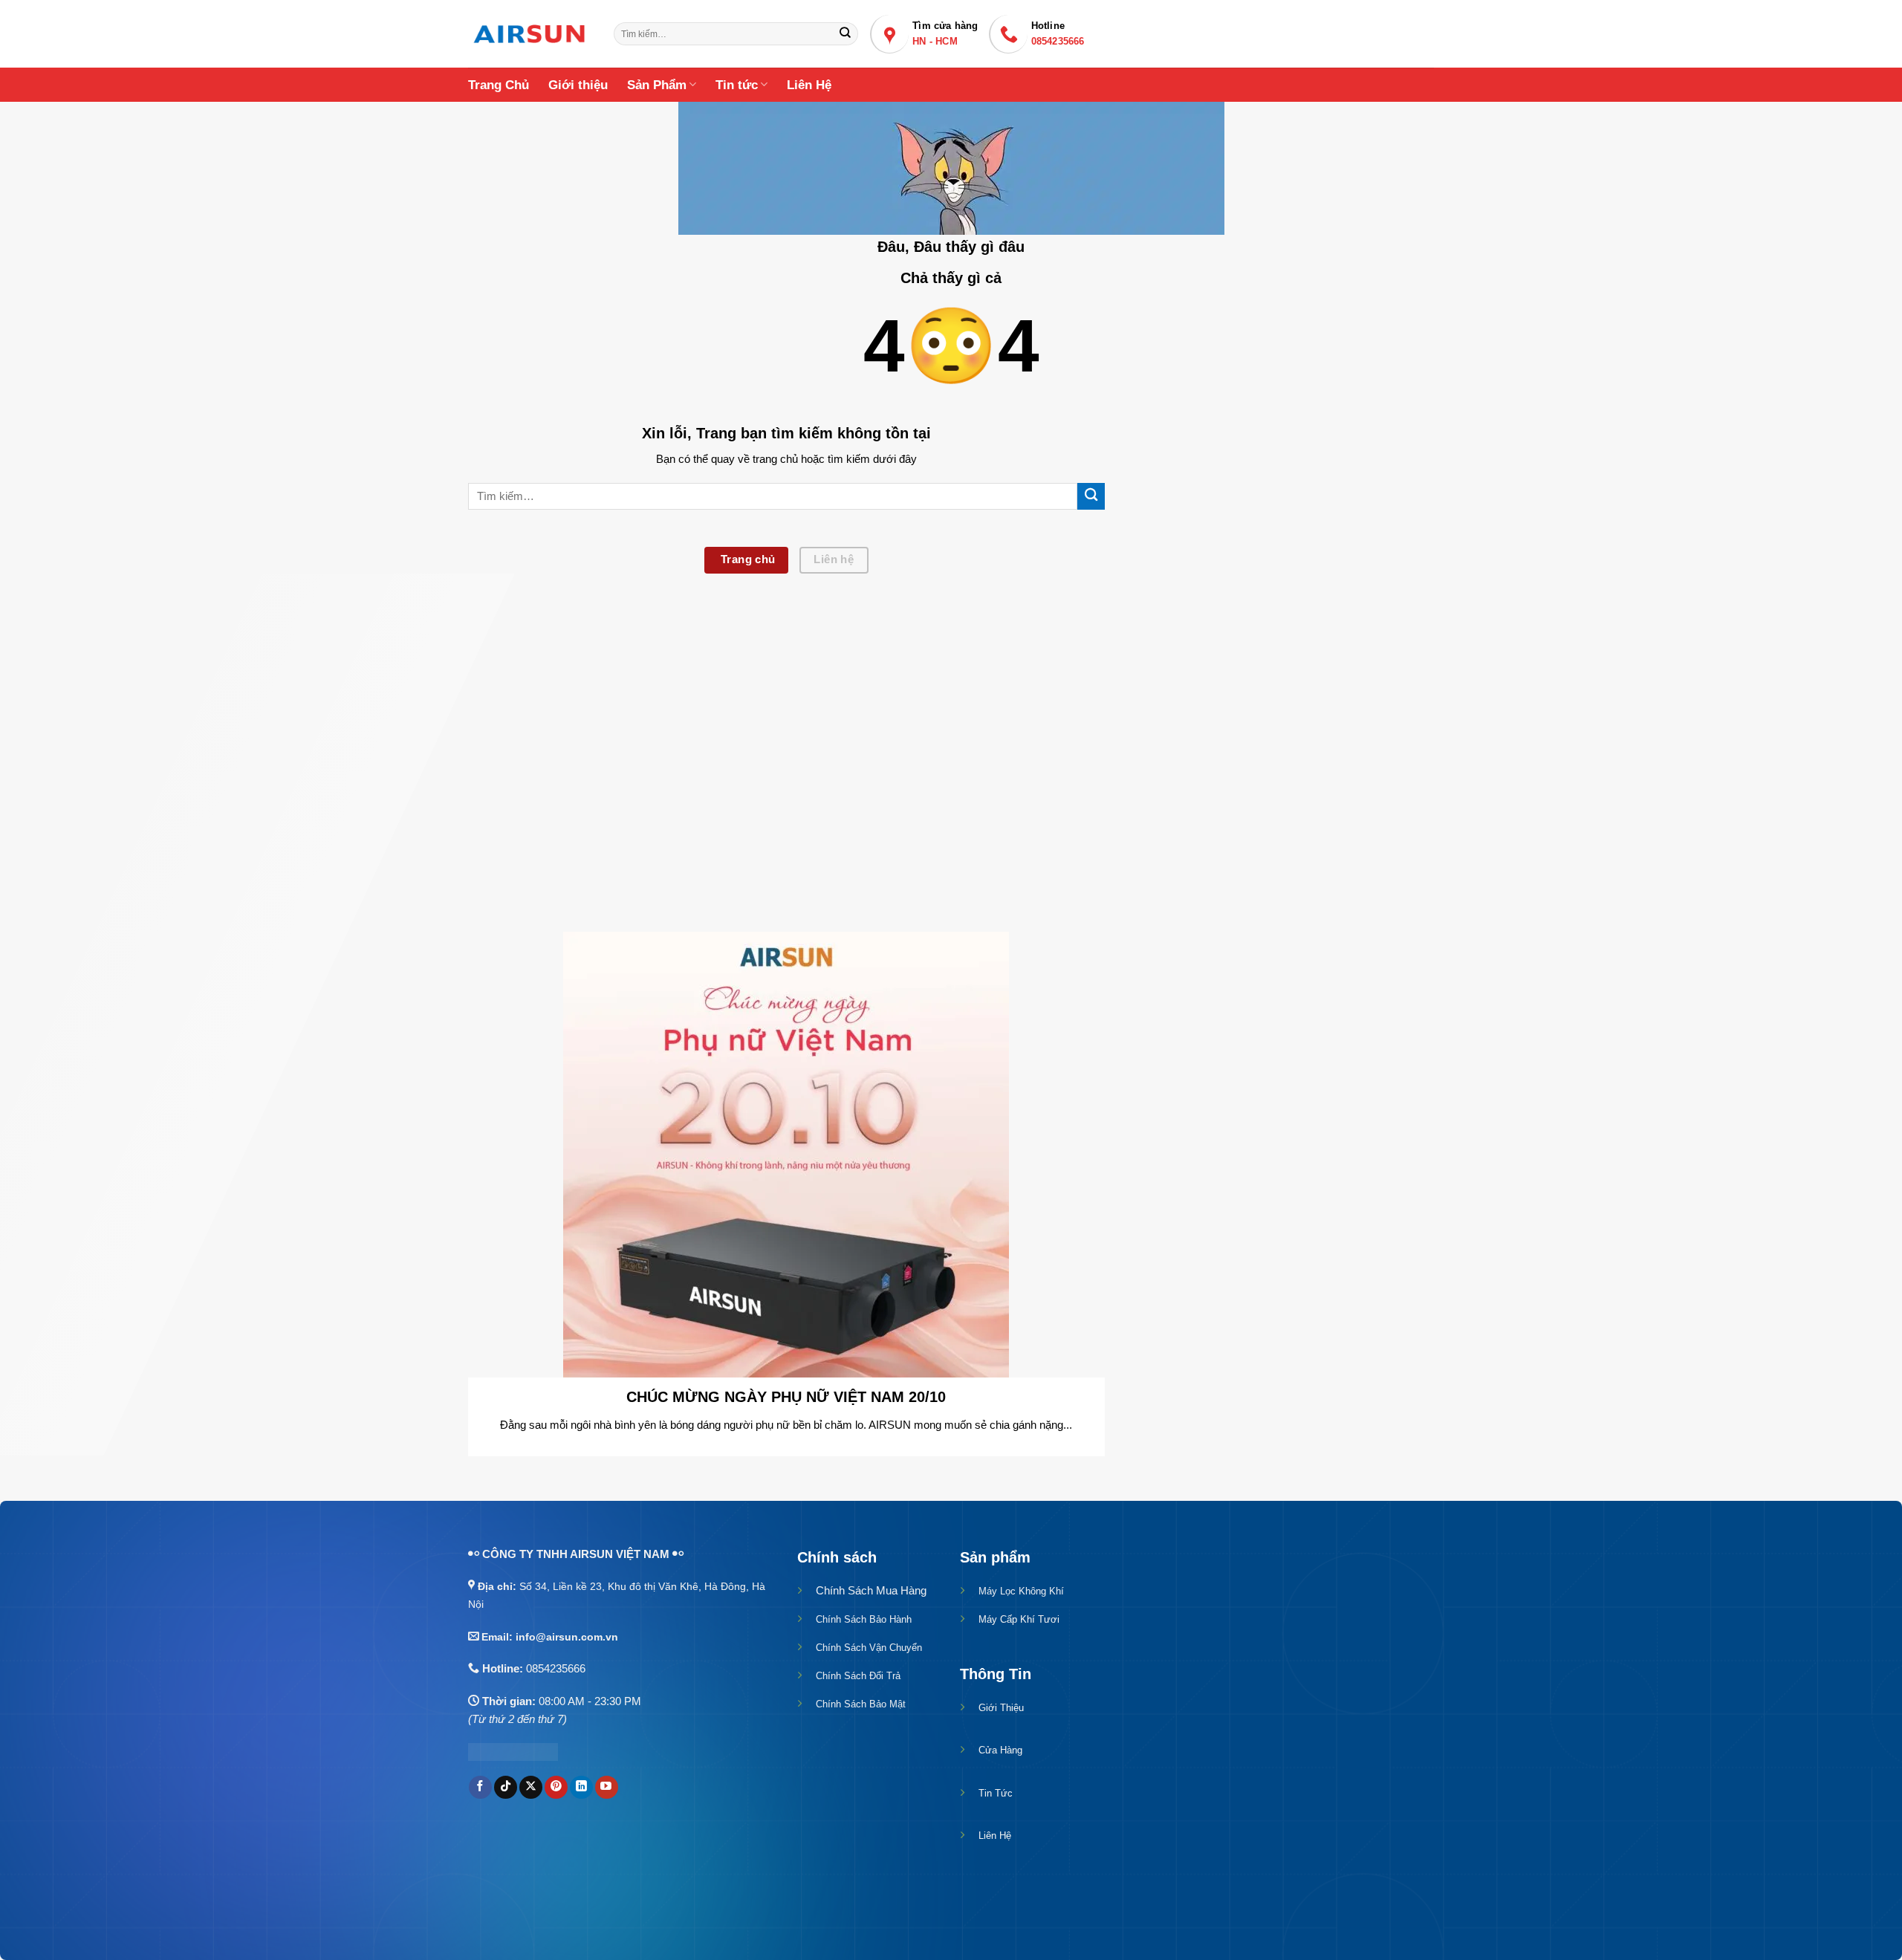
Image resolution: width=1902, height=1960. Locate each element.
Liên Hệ (809, 85)
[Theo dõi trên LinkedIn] (581, 1787)
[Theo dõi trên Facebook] (480, 1787)
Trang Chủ (499, 85)
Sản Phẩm (657, 85)
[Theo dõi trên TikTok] (506, 1787)
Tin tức (737, 85)
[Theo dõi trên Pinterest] (556, 1787)
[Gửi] (845, 34)
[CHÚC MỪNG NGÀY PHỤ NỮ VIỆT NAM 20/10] (786, 1153)
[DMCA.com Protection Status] (513, 1751)
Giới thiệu (578, 85)
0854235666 (556, 1668)
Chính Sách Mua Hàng (871, 1590)
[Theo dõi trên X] (531, 1787)
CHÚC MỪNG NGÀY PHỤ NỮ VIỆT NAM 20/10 (786, 1397)
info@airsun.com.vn (567, 1637)
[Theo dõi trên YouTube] (607, 1787)
